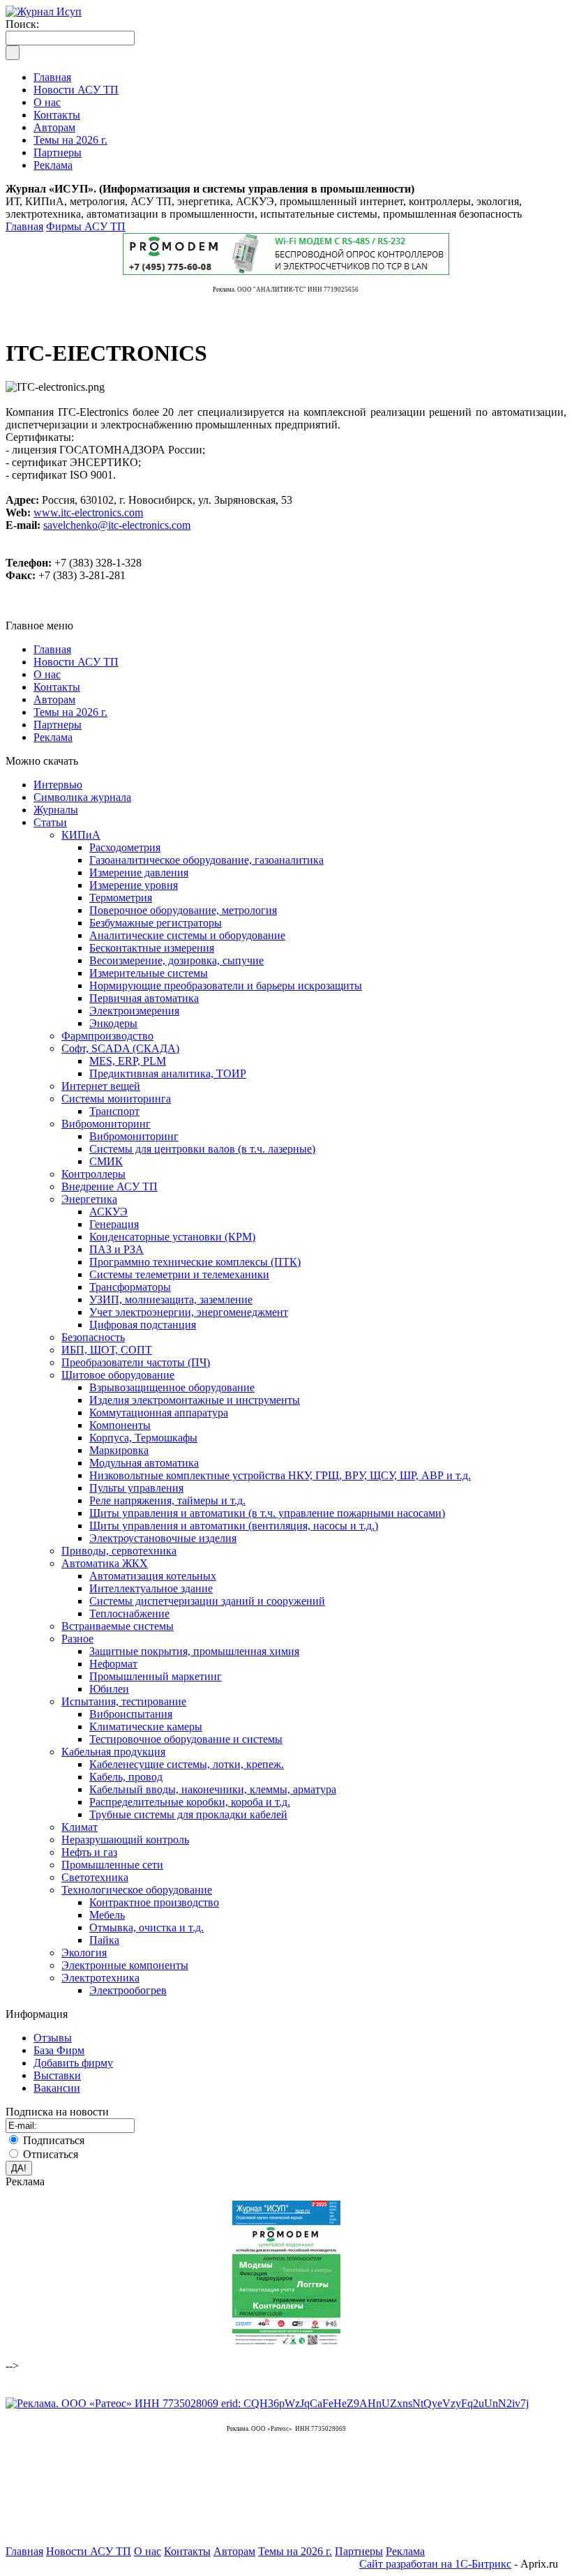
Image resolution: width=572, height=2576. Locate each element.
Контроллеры (93, 1174)
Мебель (107, 1915)
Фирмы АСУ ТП (86, 226)
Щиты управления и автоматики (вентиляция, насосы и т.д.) (234, 1526)
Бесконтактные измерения (152, 948)
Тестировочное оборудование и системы (186, 1739)
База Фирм (59, 2050)
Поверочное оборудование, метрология (183, 910)
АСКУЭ (108, 1212)
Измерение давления (139, 873)
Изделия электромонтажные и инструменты (195, 1400)
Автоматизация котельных (153, 1576)
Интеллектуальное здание (151, 1588)
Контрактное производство (154, 1902)
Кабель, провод (126, 1777)
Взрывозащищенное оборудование (172, 1387)
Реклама (53, 737)
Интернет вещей (101, 1086)
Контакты (57, 687)
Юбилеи (109, 1689)
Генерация (114, 1224)
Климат (80, 1827)
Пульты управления (136, 1488)
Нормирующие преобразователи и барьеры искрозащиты (226, 986)
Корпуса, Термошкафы (143, 1438)
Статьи (50, 822)
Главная (24, 226)
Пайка (104, 1940)
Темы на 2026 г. (70, 712)
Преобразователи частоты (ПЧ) (136, 1362)
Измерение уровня (134, 885)
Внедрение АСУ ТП (110, 1186)
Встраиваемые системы (118, 1626)
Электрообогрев (128, 1990)
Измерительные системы (149, 973)
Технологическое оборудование (137, 1890)
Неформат (113, 1664)
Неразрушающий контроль (125, 1840)
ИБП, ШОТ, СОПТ (107, 1350)
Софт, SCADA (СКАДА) (120, 1048)
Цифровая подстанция (143, 1325)
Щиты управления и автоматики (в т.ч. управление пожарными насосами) (267, 1513)
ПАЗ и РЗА (116, 1249)
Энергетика (89, 1199)
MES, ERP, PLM (128, 1061)
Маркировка (119, 1450)
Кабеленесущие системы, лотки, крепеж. (187, 1764)
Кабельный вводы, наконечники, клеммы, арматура (213, 1789)
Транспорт (114, 1111)
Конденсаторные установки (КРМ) (172, 1237)
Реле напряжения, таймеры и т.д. (167, 1500)
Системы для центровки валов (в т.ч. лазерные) (202, 1149)
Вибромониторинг (106, 1124)
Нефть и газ (89, 1852)
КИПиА (81, 835)
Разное (77, 1639)
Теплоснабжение (129, 1613)
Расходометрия (125, 847)
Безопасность (93, 1337)
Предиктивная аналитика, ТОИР (168, 1073)
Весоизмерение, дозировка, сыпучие (176, 960)
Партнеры (58, 725)
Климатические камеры (146, 1727)
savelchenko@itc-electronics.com (117, 525)
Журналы (56, 810)
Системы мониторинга (116, 1099)
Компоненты (120, 1425)
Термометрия (121, 898)
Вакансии (57, 2088)
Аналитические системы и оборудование (187, 935)
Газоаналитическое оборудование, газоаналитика (206, 860)
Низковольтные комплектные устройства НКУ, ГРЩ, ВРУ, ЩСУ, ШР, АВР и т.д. (280, 1475)
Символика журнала (82, 797)
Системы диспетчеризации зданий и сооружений (207, 1601)
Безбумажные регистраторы (156, 923)
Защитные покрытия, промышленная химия (194, 1651)
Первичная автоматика (144, 998)
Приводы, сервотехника (119, 1551)
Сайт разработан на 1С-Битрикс (435, 2564)
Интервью (58, 785)
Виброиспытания (131, 1714)
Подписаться (54, 2140)
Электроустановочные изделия (163, 1538)
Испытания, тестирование (124, 1701)
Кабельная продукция (113, 1752)
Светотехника (95, 1877)
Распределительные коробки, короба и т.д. (190, 1802)
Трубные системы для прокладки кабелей (188, 1814)
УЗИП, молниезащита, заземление (171, 1300)
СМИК (106, 1161)
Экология (84, 1953)
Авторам (54, 699)
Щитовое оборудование (118, 1375)
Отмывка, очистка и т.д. (146, 1927)
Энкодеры (113, 1023)
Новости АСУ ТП (76, 662)
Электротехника (100, 1978)
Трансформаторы (130, 1287)
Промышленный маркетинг (156, 1676)
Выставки (57, 2075)
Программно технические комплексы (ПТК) (195, 1262)
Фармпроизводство (107, 1036)
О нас (47, 674)
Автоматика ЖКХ (105, 1563)
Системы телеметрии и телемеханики (179, 1274)
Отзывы (53, 2038)
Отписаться (51, 2154)
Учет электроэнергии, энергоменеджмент (189, 1312)
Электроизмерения (134, 1011)
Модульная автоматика (144, 1463)
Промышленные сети (112, 1865)
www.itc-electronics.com (88, 512)
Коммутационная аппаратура (159, 1413)
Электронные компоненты (125, 1965)
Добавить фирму (73, 2063)
